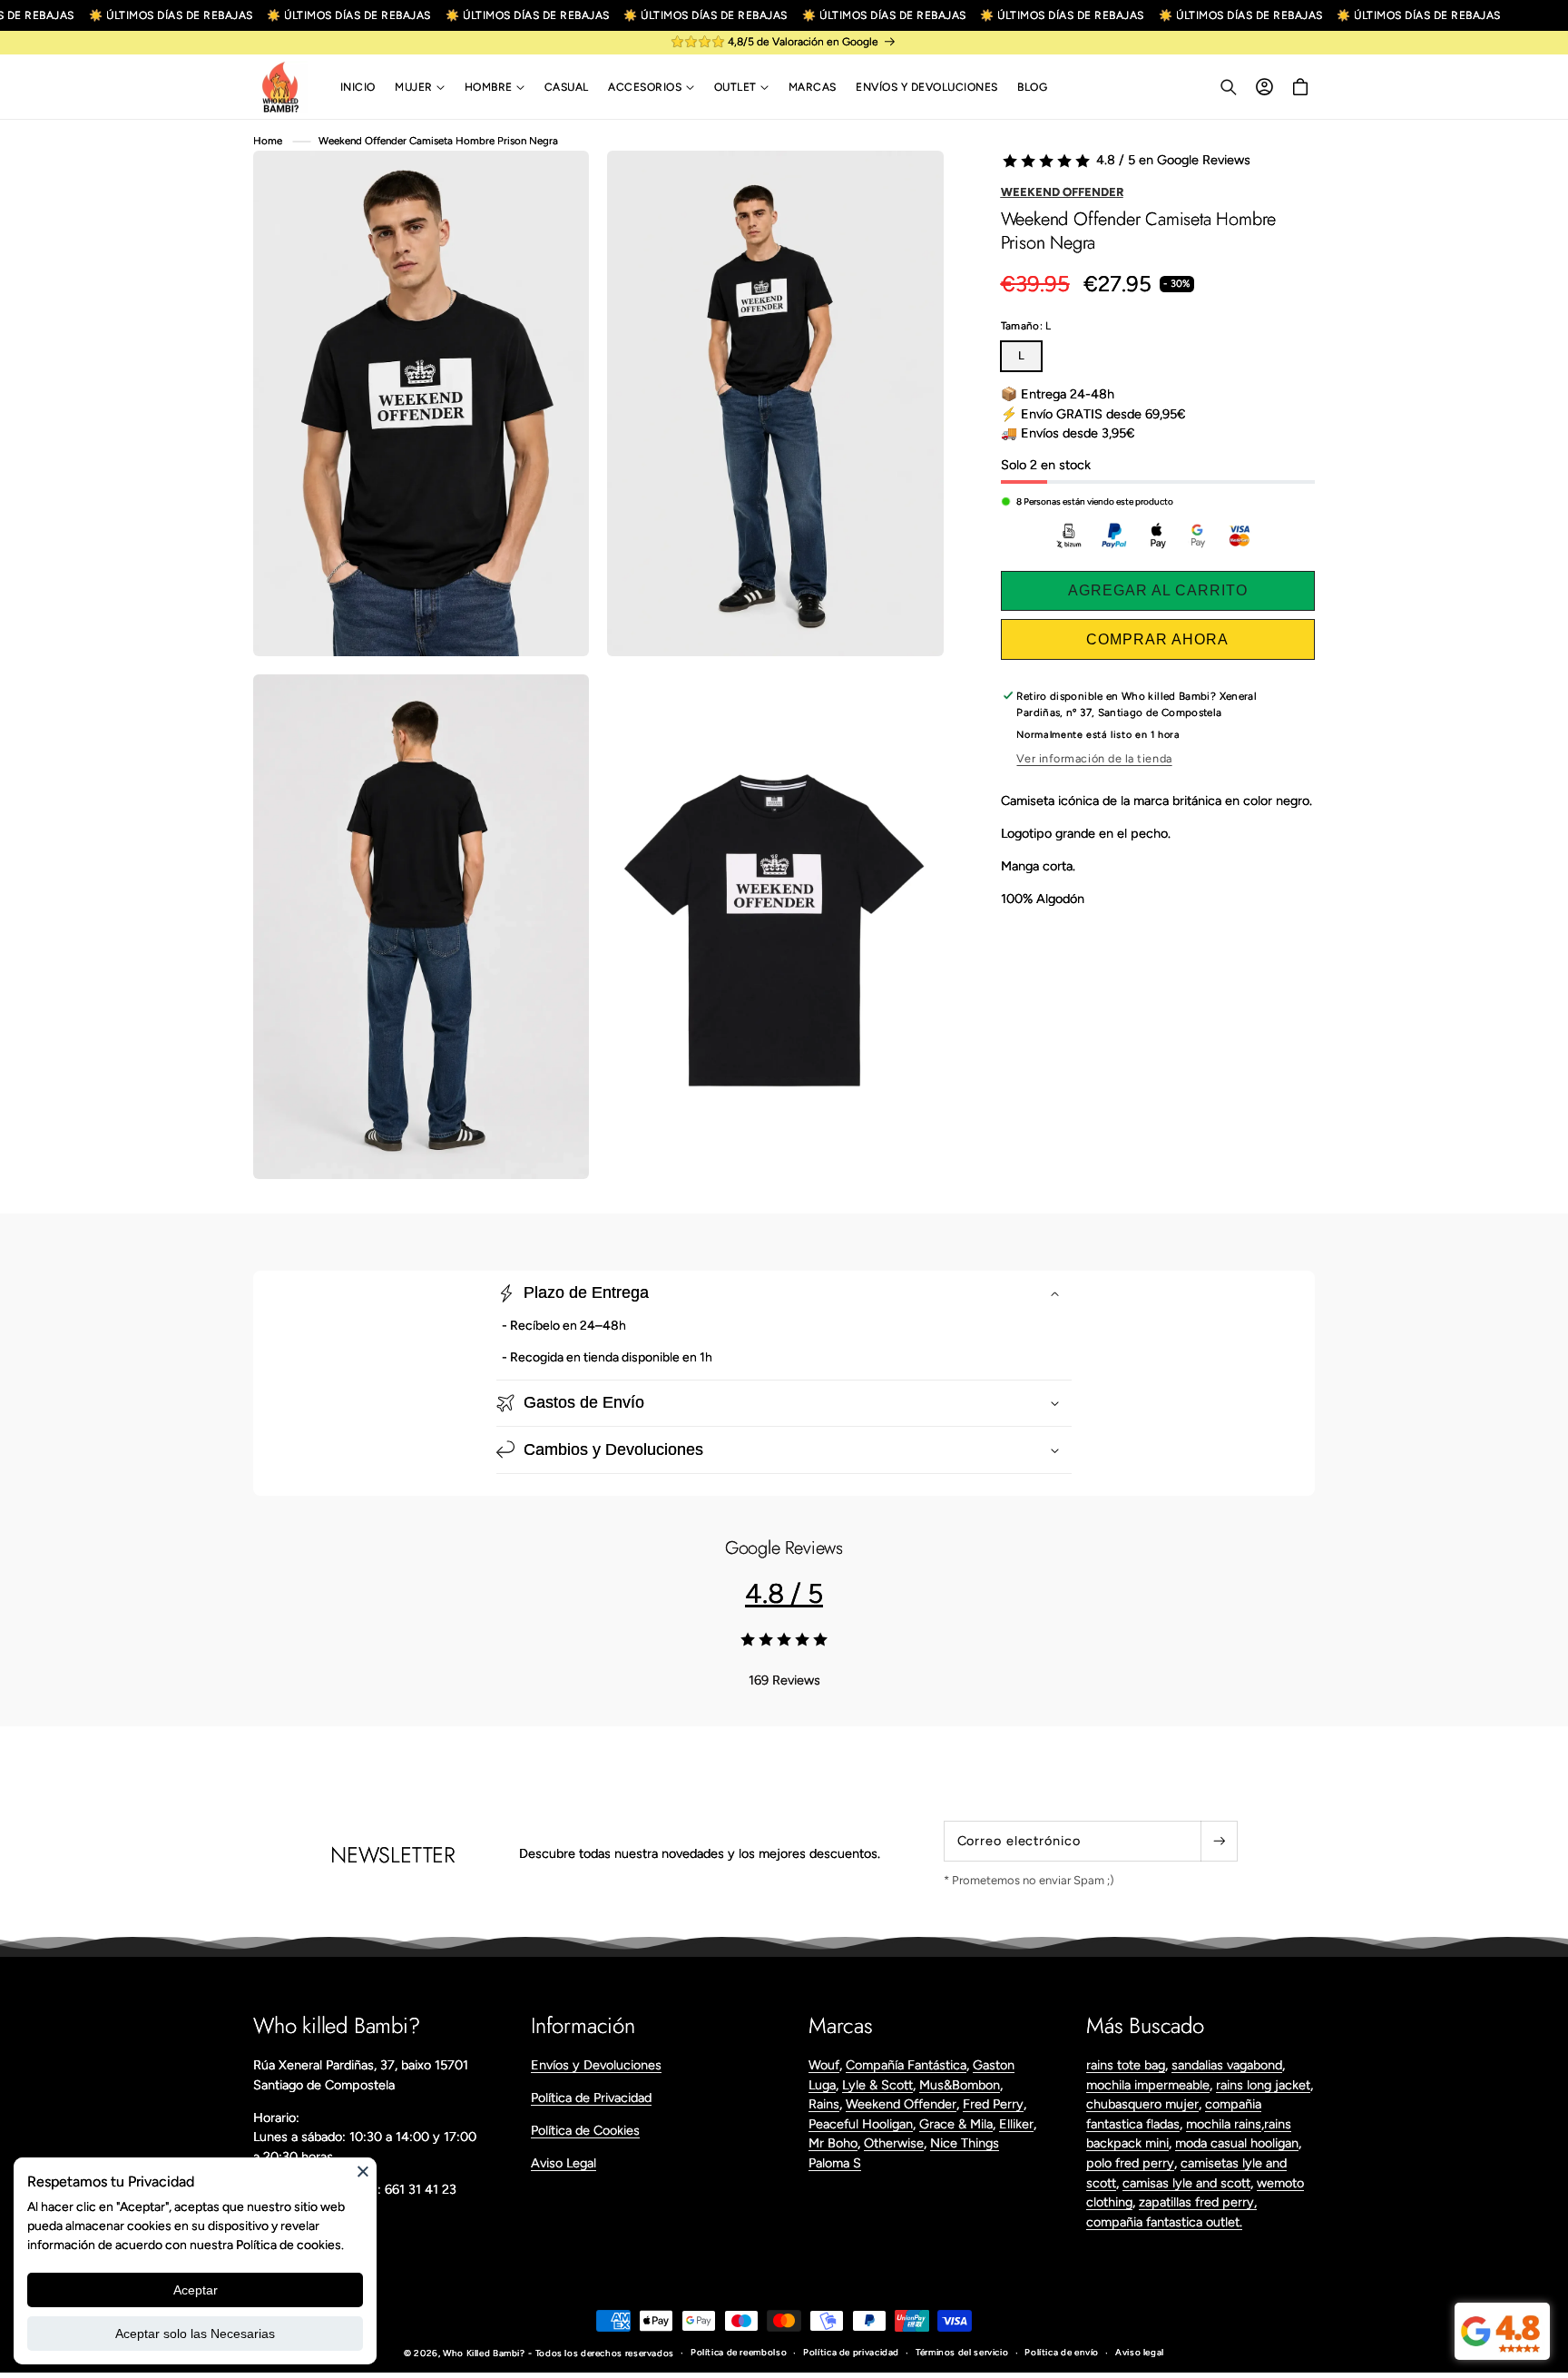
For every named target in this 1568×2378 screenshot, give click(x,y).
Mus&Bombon (960, 2085)
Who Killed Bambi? (484, 2353)
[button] (420, 87)
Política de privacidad (851, 2352)
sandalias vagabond (1227, 2065)
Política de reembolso (739, 2352)
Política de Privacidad (591, 2098)
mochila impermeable (1148, 2085)
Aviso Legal (563, 2163)
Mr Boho (833, 2143)
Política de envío (1062, 2352)
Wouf (824, 2065)
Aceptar (196, 2290)
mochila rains (1224, 2124)
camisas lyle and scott (1186, 2183)
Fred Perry (993, 2104)
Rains (824, 2104)
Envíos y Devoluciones (596, 2065)
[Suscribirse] (1219, 1841)
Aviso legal (1140, 2352)
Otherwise (894, 2143)
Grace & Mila (956, 2124)
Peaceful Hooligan (861, 2124)
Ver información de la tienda (1094, 758)
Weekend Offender (1062, 192)
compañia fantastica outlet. (1164, 2222)
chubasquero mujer (1142, 2104)
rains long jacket (1263, 2085)
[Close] (363, 2171)
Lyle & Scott (877, 2085)
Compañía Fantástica (906, 2065)
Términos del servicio (962, 2352)
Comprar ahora (1157, 639)
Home (268, 141)
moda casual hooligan (1237, 2143)
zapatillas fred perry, (1198, 2202)
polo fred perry (1130, 2163)
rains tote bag (1126, 2065)
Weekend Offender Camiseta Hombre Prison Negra (438, 141)
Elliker (1016, 2124)
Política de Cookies (585, 2130)
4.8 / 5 (784, 1593)
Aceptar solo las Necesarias (195, 2334)
